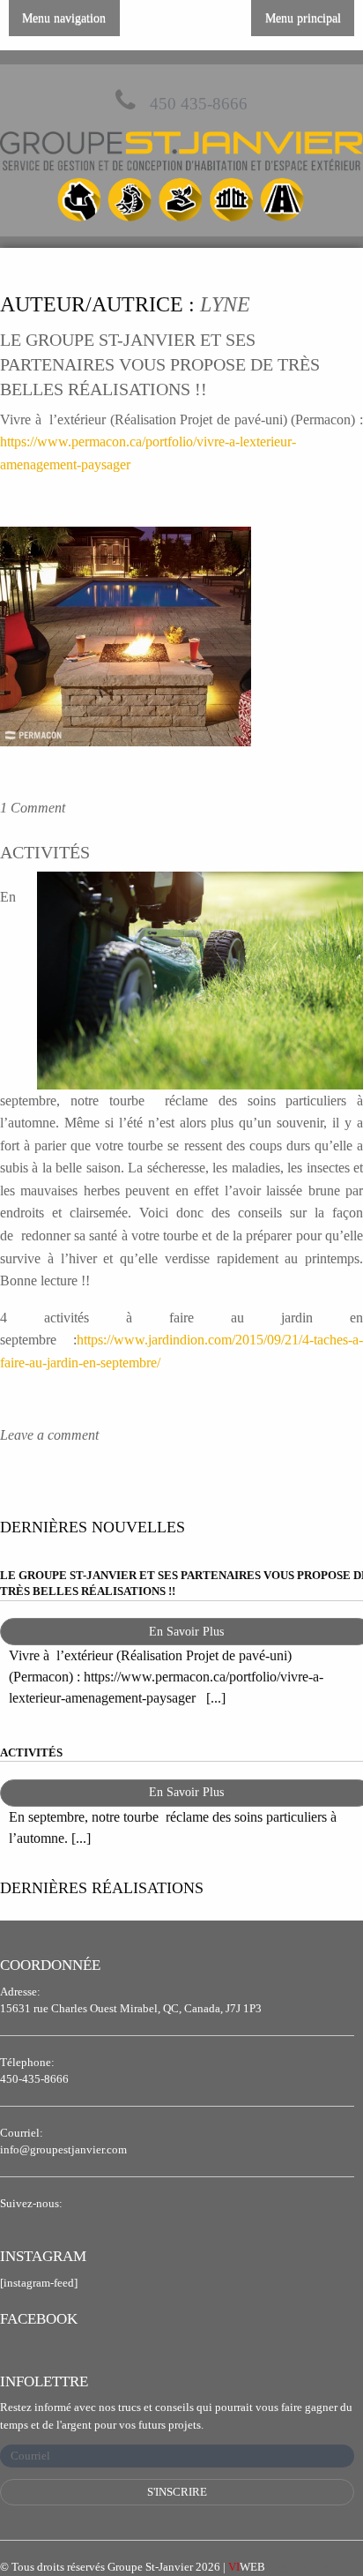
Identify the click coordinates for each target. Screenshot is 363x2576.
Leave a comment (49, 1435)
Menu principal (303, 18)
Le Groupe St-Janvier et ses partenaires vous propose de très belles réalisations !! (160, 364)
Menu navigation (64, 18)
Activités (45, 852)
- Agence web (280, 2567)
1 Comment (33, 808)
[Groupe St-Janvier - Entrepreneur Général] (181, 179)
